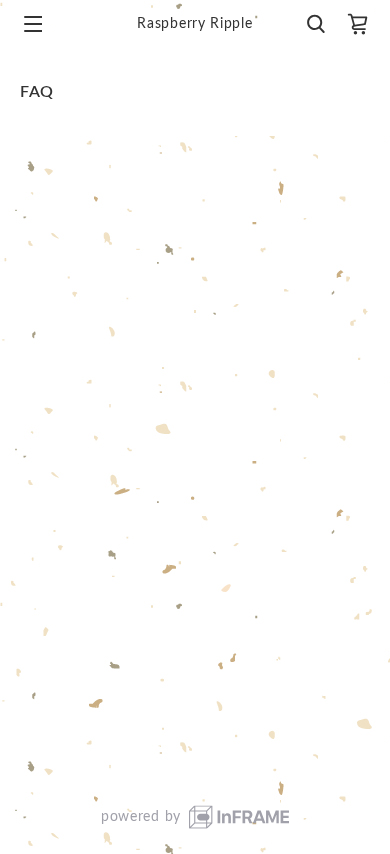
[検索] (315, 24)
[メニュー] (33, 24)
